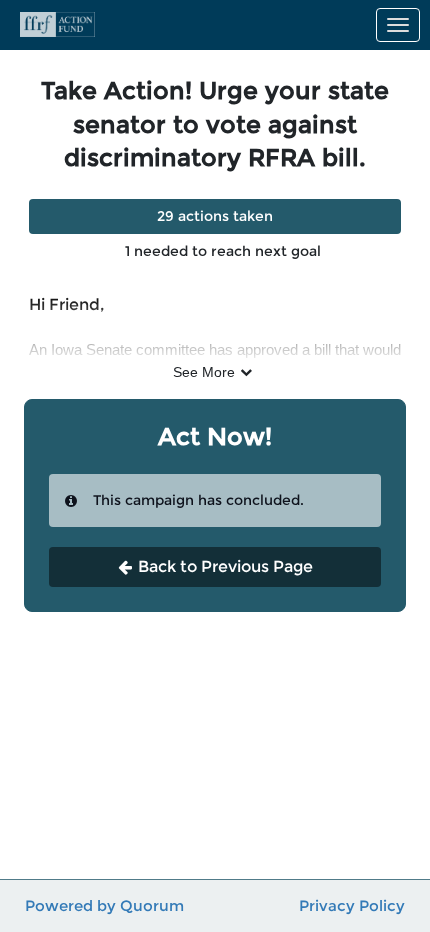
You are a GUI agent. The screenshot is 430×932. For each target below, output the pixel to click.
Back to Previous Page (225, 566)
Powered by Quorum (104, 905)
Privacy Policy (352, 905)
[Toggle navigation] (398, 25)
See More (204, 372)
